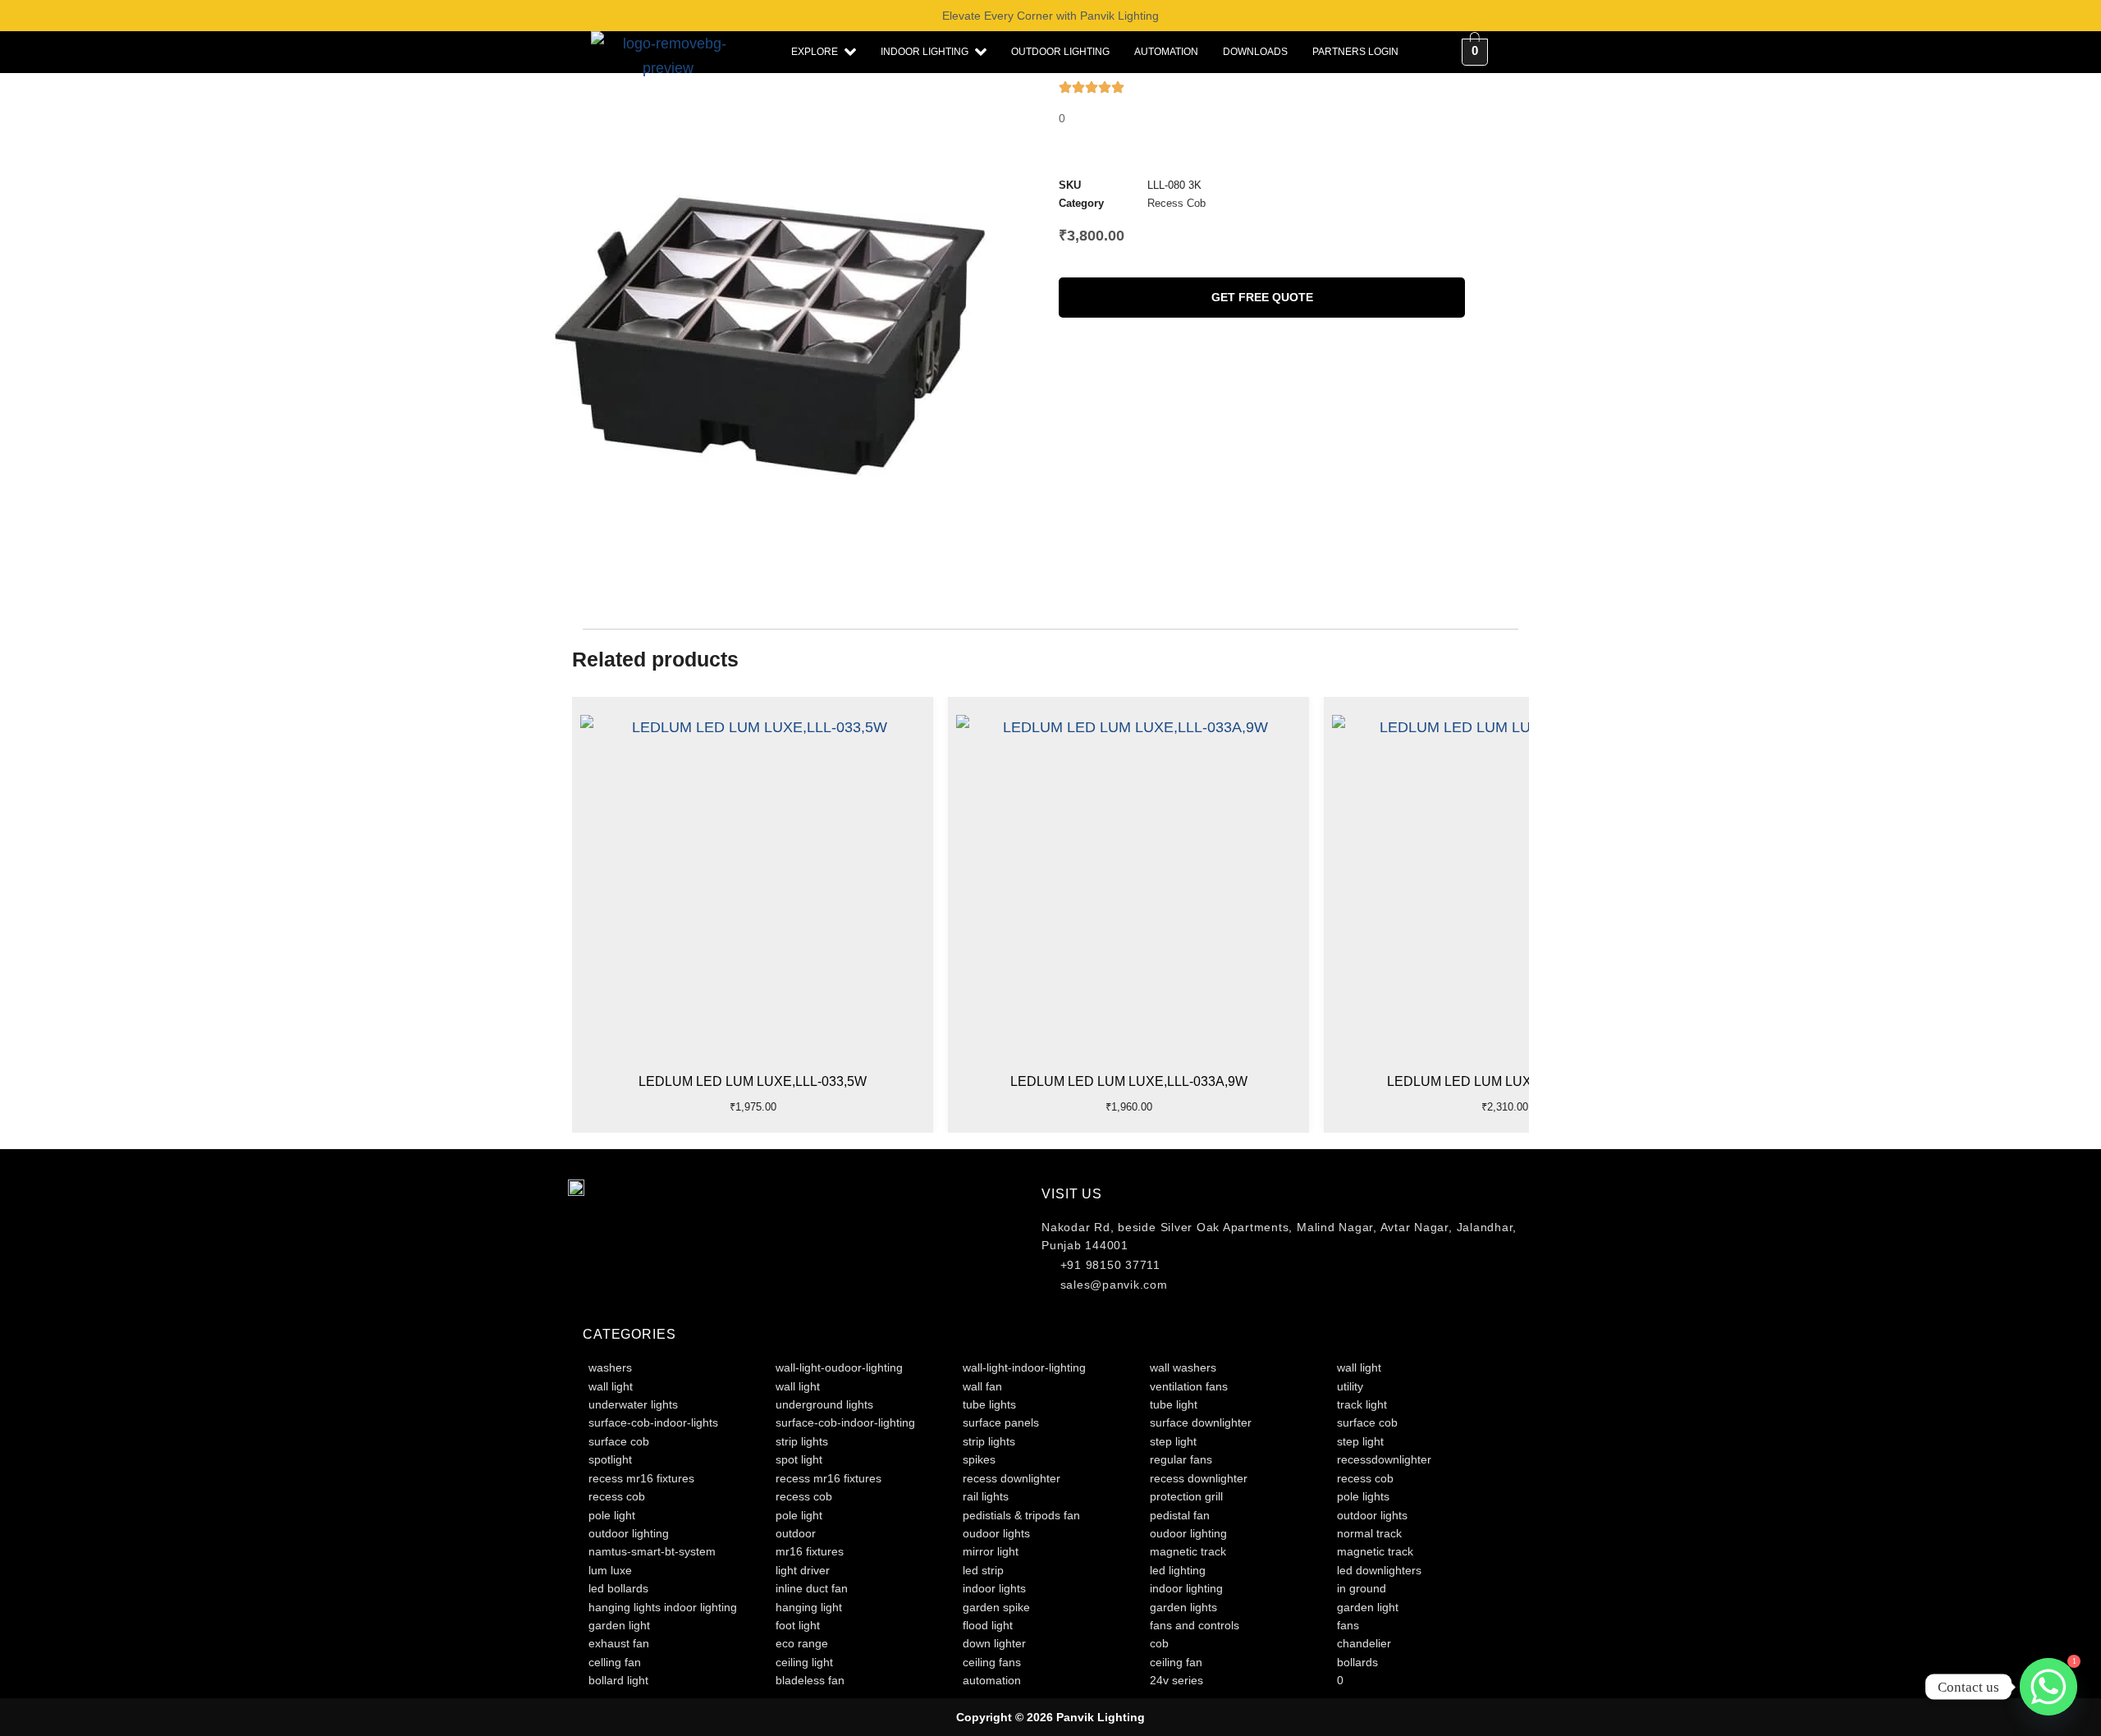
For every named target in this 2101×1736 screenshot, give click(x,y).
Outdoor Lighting (1060, 52)
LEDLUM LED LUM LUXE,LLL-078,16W (1505, 1081)
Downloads (1255, 52)
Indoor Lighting (925, 52)
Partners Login (1355, 52)
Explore (815, 52)
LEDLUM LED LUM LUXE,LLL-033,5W (753, 1081)
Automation (1166, 52)
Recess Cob (1176, 203)
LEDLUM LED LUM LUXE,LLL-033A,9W (1129, 1081)
